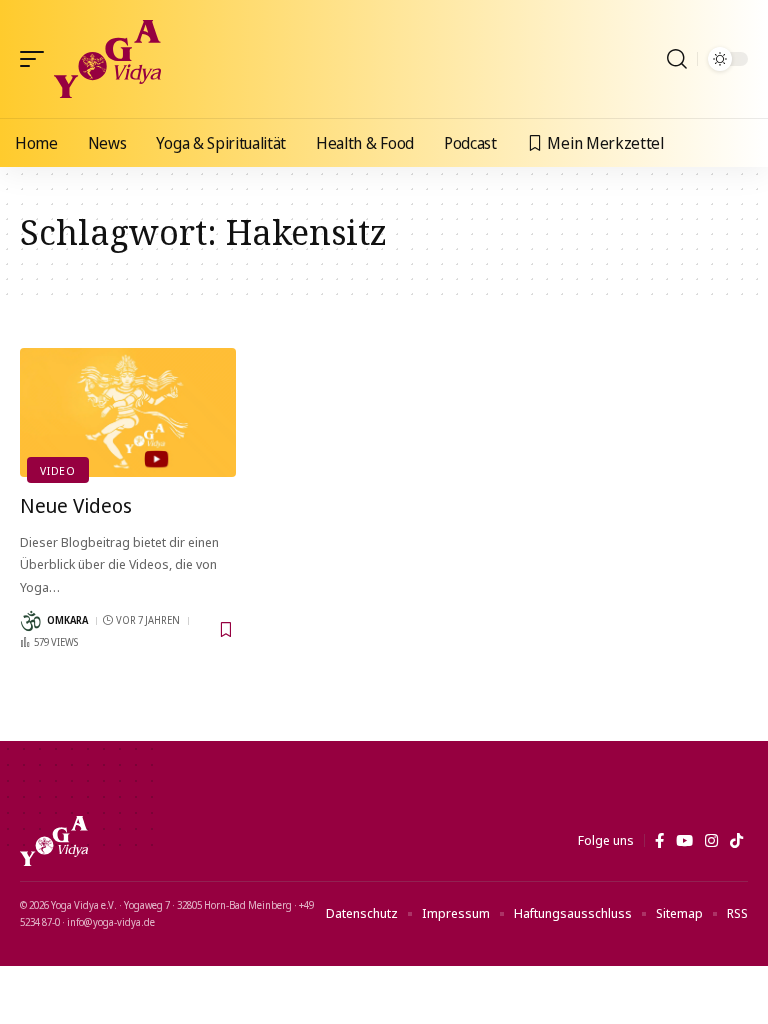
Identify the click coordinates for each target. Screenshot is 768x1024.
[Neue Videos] (128, 413)
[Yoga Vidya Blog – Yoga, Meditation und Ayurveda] (54, 841)
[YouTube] (684, 841)
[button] (37, 59)
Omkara (67, 620)
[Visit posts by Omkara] (31, 621)
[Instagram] (711, 841)
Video (58, 470)
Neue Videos (76, 505)
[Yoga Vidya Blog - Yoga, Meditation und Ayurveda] (107, 59)
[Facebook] (659, 841)
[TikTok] (736, 841)
